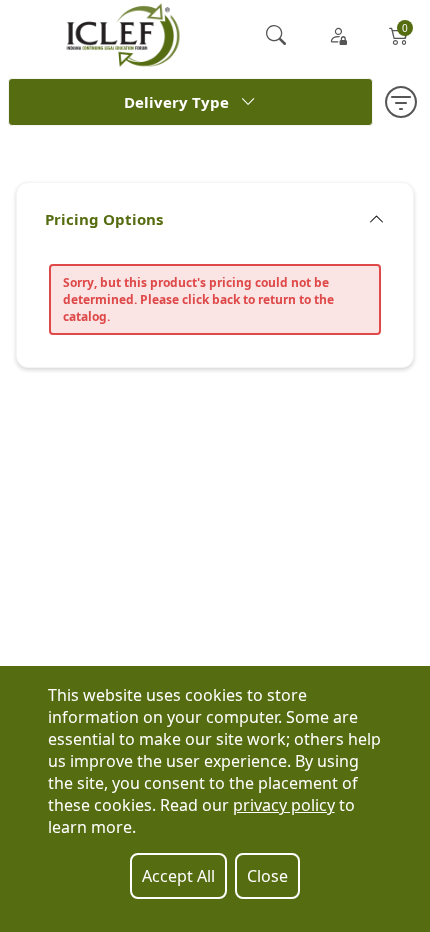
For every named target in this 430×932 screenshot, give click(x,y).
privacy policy (284, 805)
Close (267, 876)
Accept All (178, 876)
